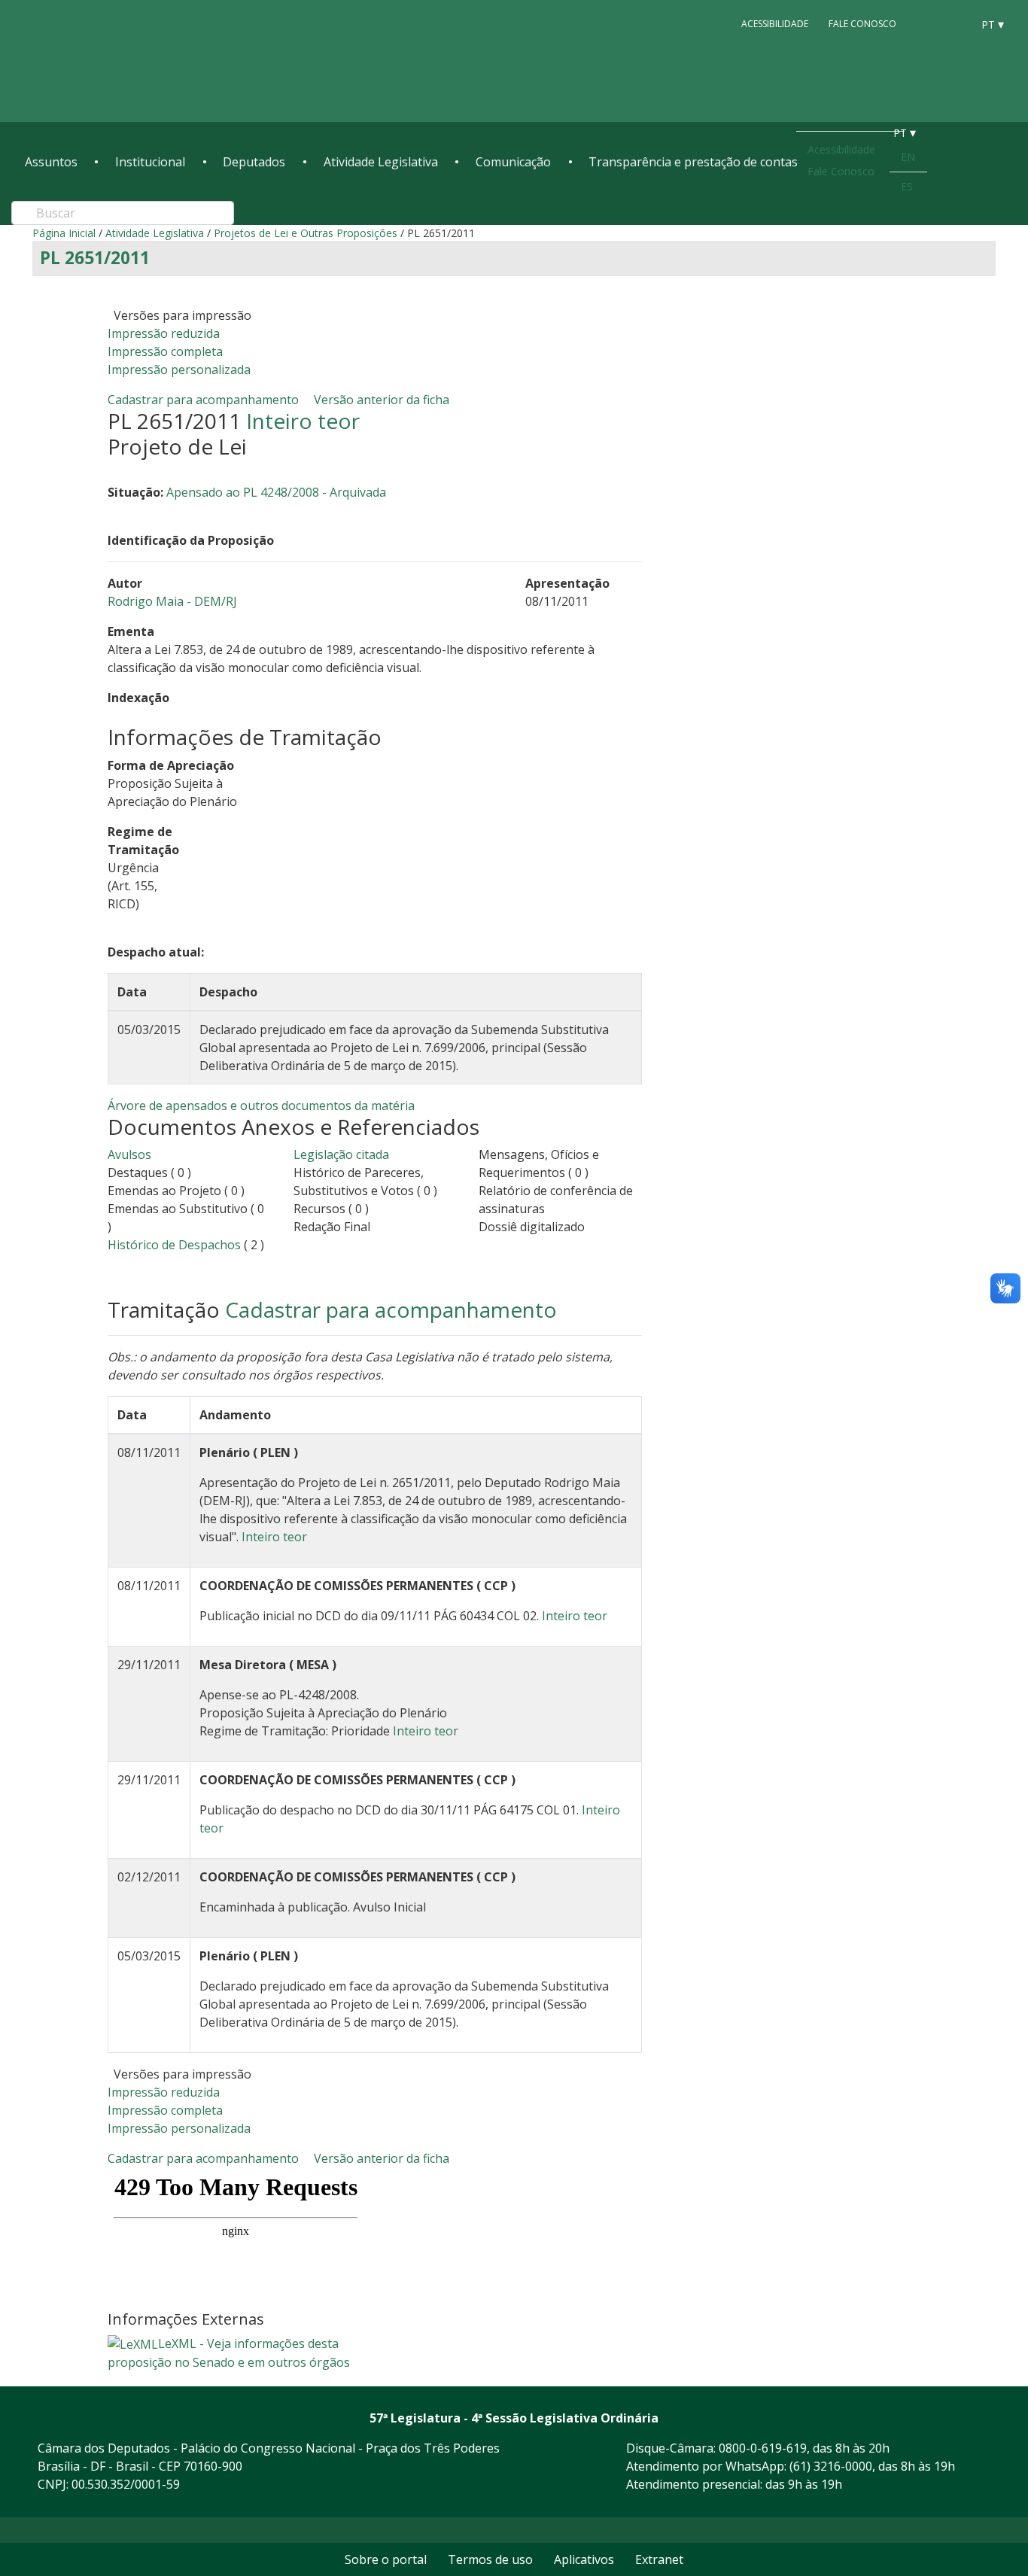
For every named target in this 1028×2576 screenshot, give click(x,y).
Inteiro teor (303, 421)
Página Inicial (64, 233)
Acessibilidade (775, 24)
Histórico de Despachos (174, 1245)
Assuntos (51, 162)
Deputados (254, 162)
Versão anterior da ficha (382, 400)
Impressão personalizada (179, 370)
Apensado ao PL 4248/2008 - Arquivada (276, 492)
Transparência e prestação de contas (693, 162)
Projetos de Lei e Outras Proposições (306, 233)
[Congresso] (926, 23)
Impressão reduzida (164, 333)
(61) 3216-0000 (831, 2466)
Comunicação (513, 162)
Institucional (150, 162)
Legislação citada (341, 1154)
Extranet (659, 2559)
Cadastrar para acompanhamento (206, 400)
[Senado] (955, 23)
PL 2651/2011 (95, 258)
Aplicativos (584, 2559)
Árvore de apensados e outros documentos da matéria (261, 1106)
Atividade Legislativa (381, 162)
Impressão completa (165, 351)
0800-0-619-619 (763, 2448)
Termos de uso (490, 2559)
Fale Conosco (862, 24)
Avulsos (129, 1154)
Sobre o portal (386, 2559)
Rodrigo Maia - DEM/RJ (172, 601)
